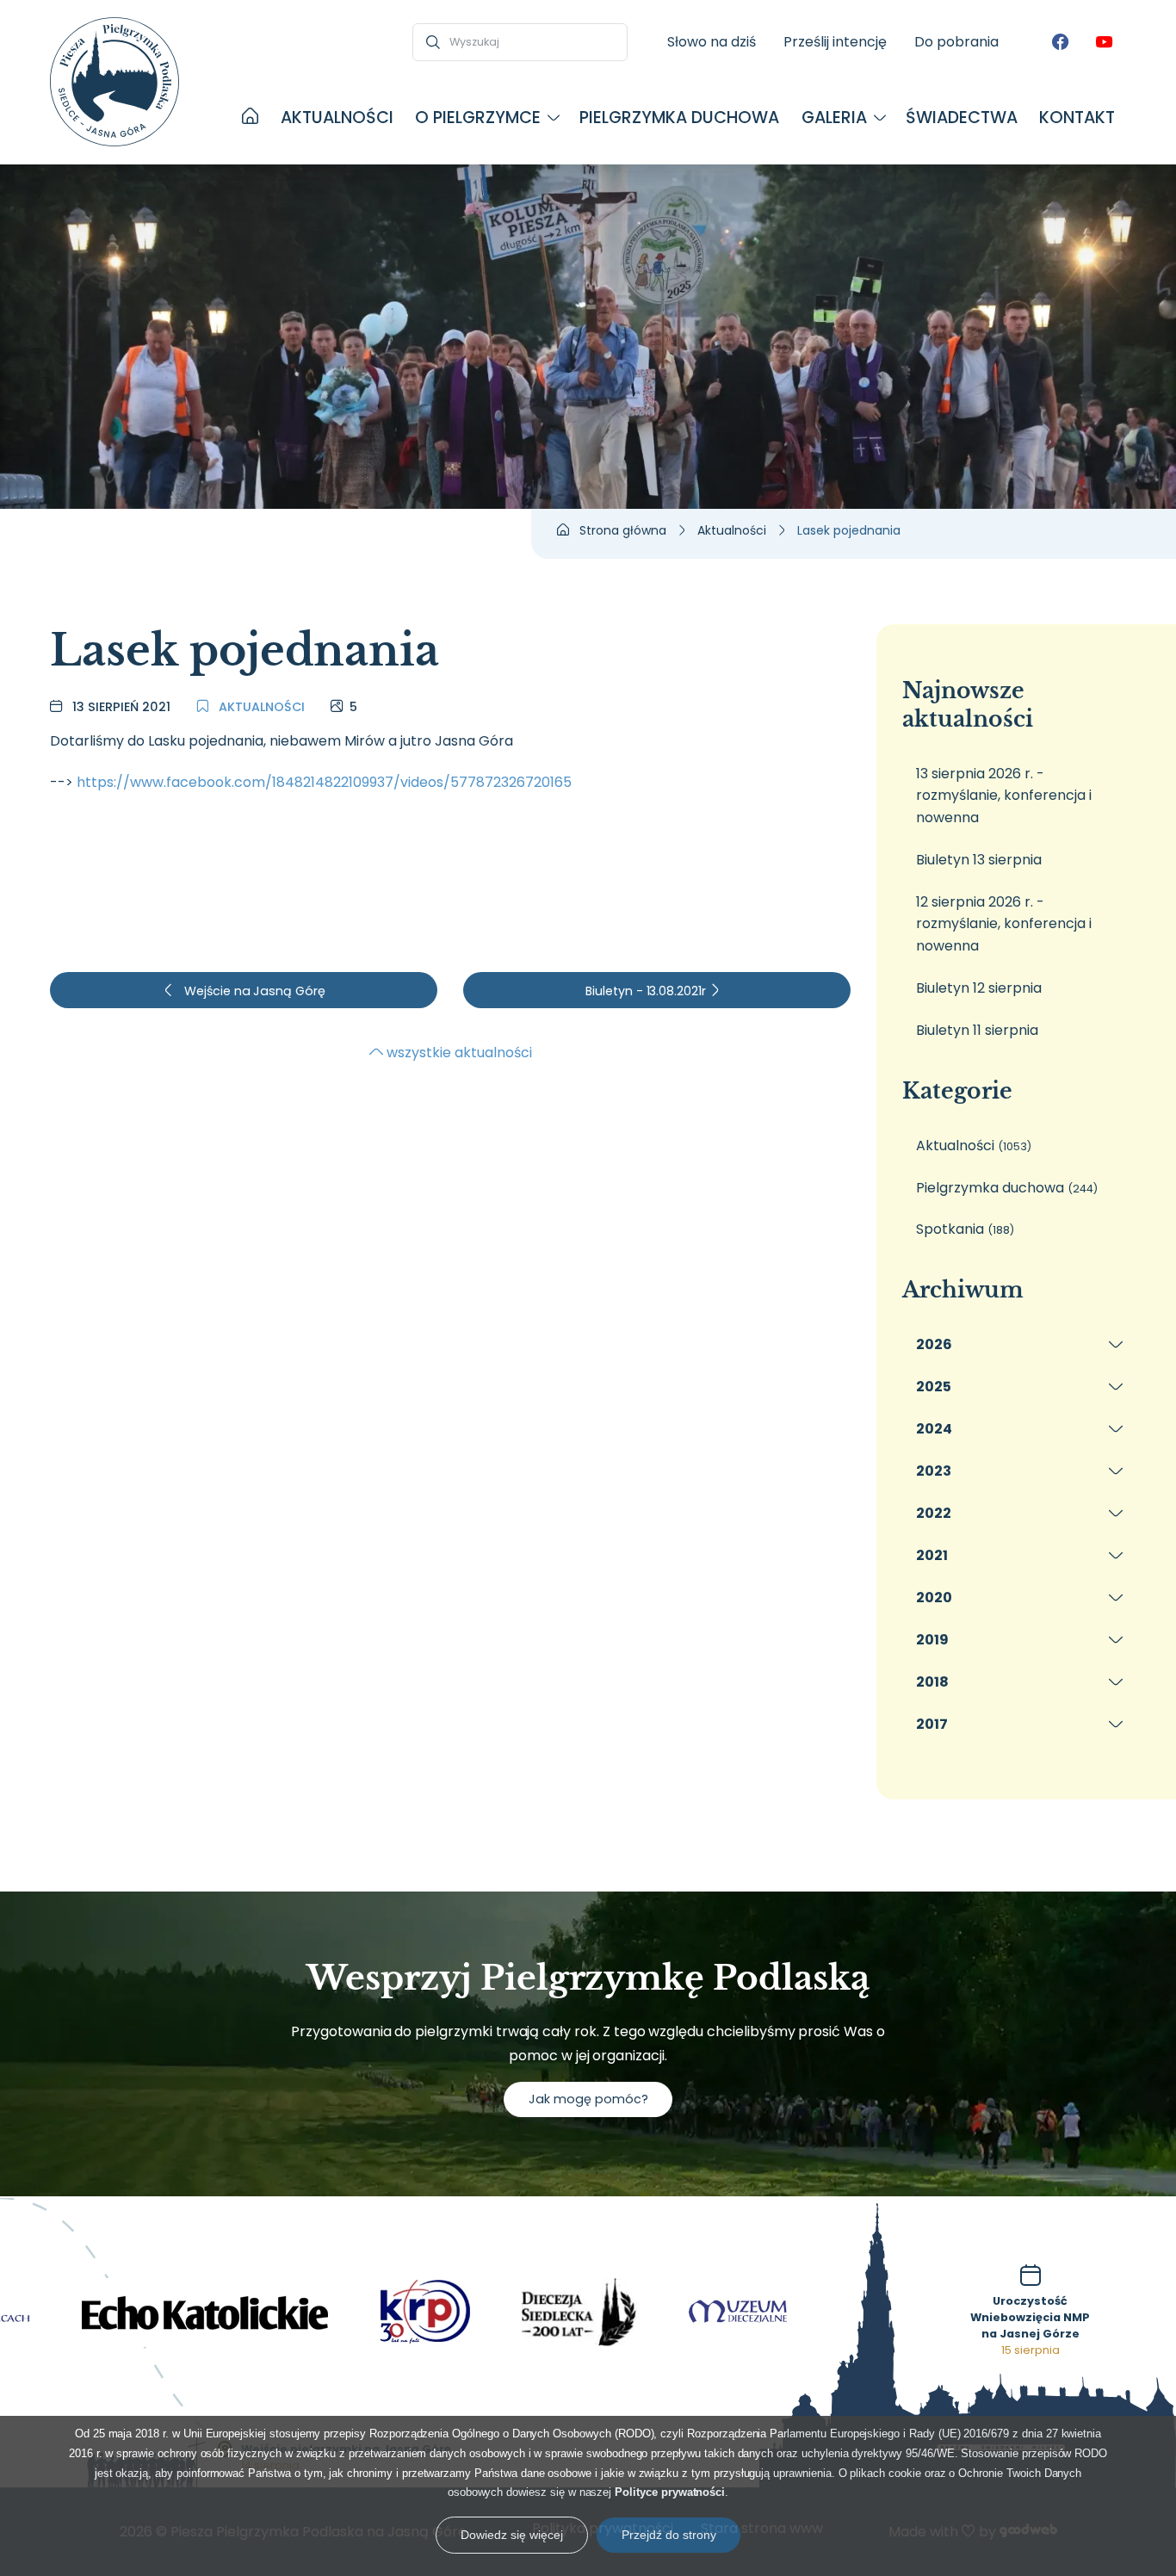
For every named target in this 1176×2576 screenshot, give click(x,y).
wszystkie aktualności (458, 1053)
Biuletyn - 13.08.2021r (647, 991)
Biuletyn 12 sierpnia (979, 988)
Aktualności (260, 707)
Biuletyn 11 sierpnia (977, 1030)
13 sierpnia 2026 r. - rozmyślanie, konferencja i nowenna (1004, 796)
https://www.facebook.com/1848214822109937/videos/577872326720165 (324, 782)
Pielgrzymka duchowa (1007, 1188)
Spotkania (965, 1229)
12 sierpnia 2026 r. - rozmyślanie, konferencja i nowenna (1004, 924)
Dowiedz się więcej (512, 2535)
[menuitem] (250, 118)
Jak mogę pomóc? (588, 2099)
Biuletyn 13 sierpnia (979, 860)
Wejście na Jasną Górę (253, 991)
